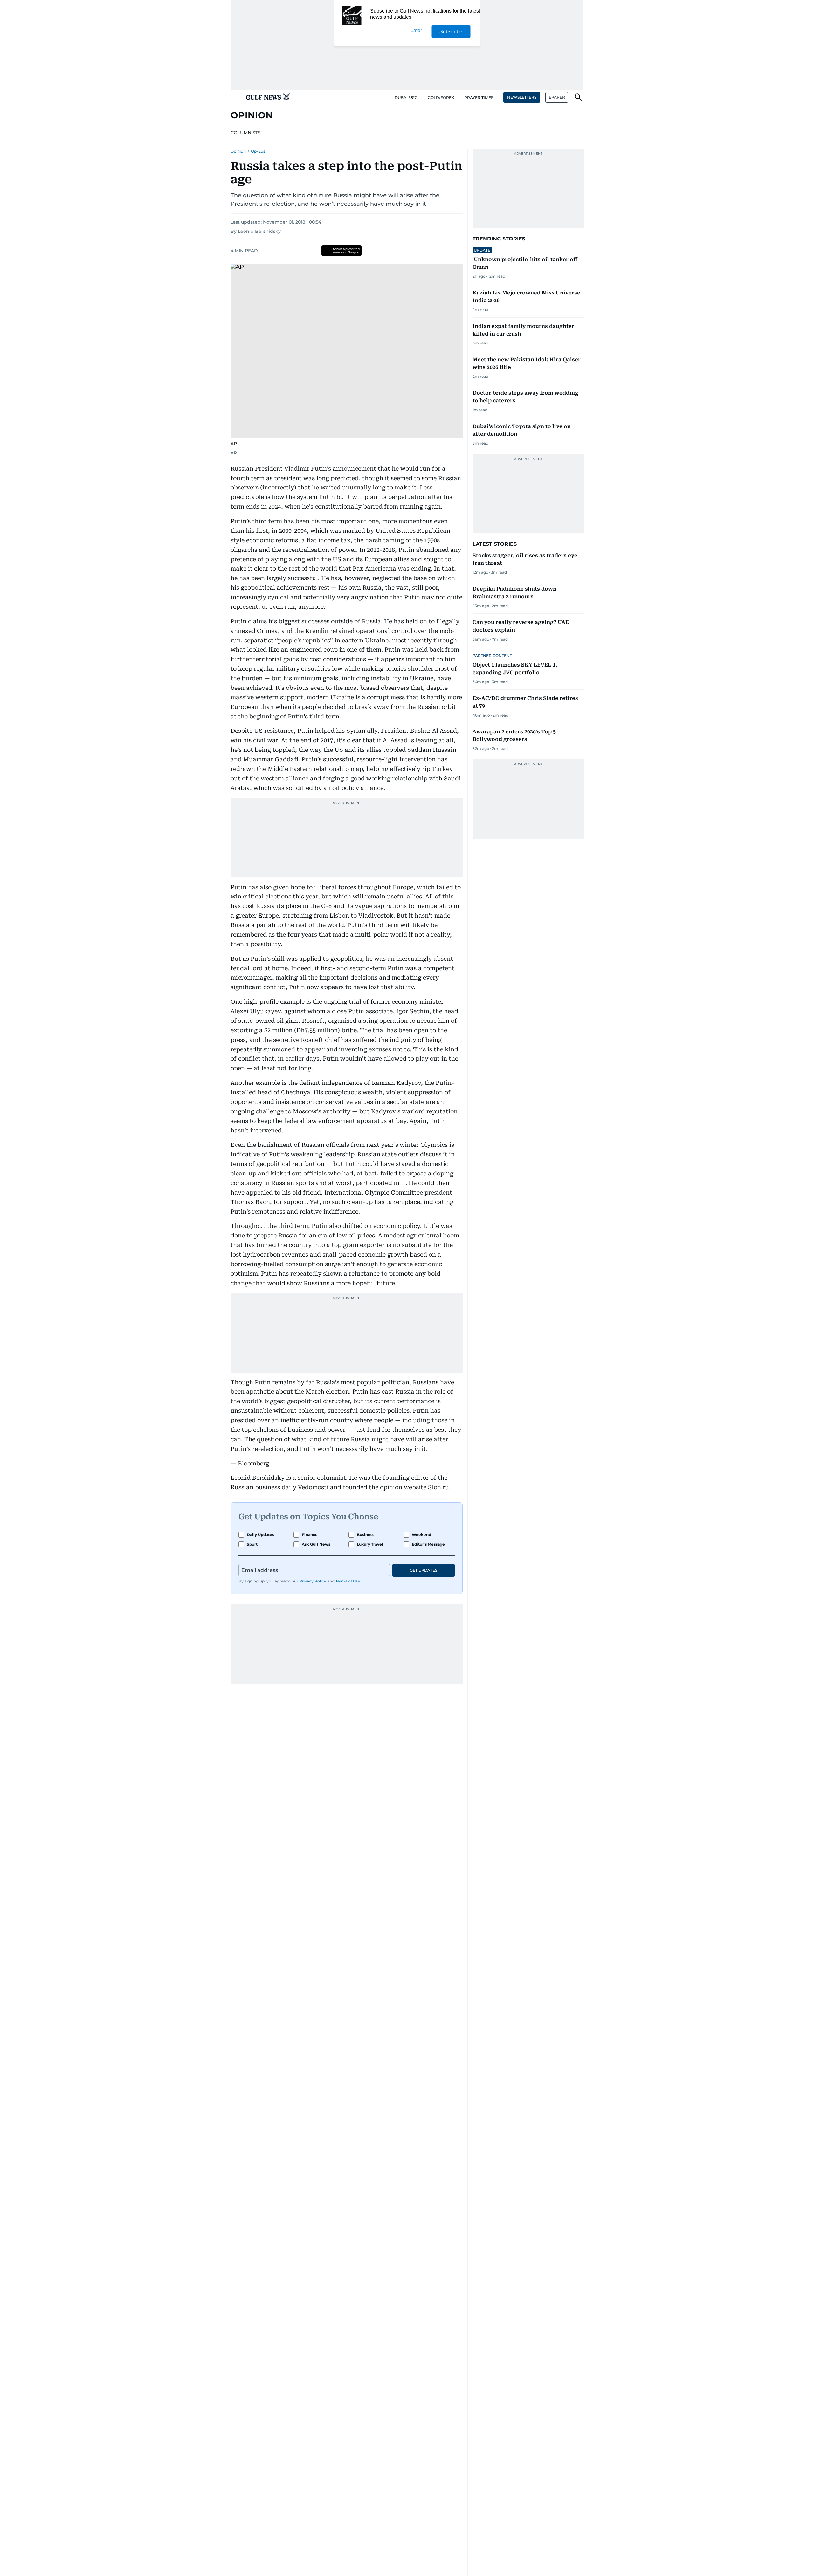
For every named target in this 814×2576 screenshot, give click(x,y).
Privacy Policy (313, 1581)
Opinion (238, 151)
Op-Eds (258, 151)
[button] (236, 97)
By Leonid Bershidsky (256, 231)
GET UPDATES (424, 1570)
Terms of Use (348, 1581)
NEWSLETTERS (522, 97)
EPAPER (557, 97)
